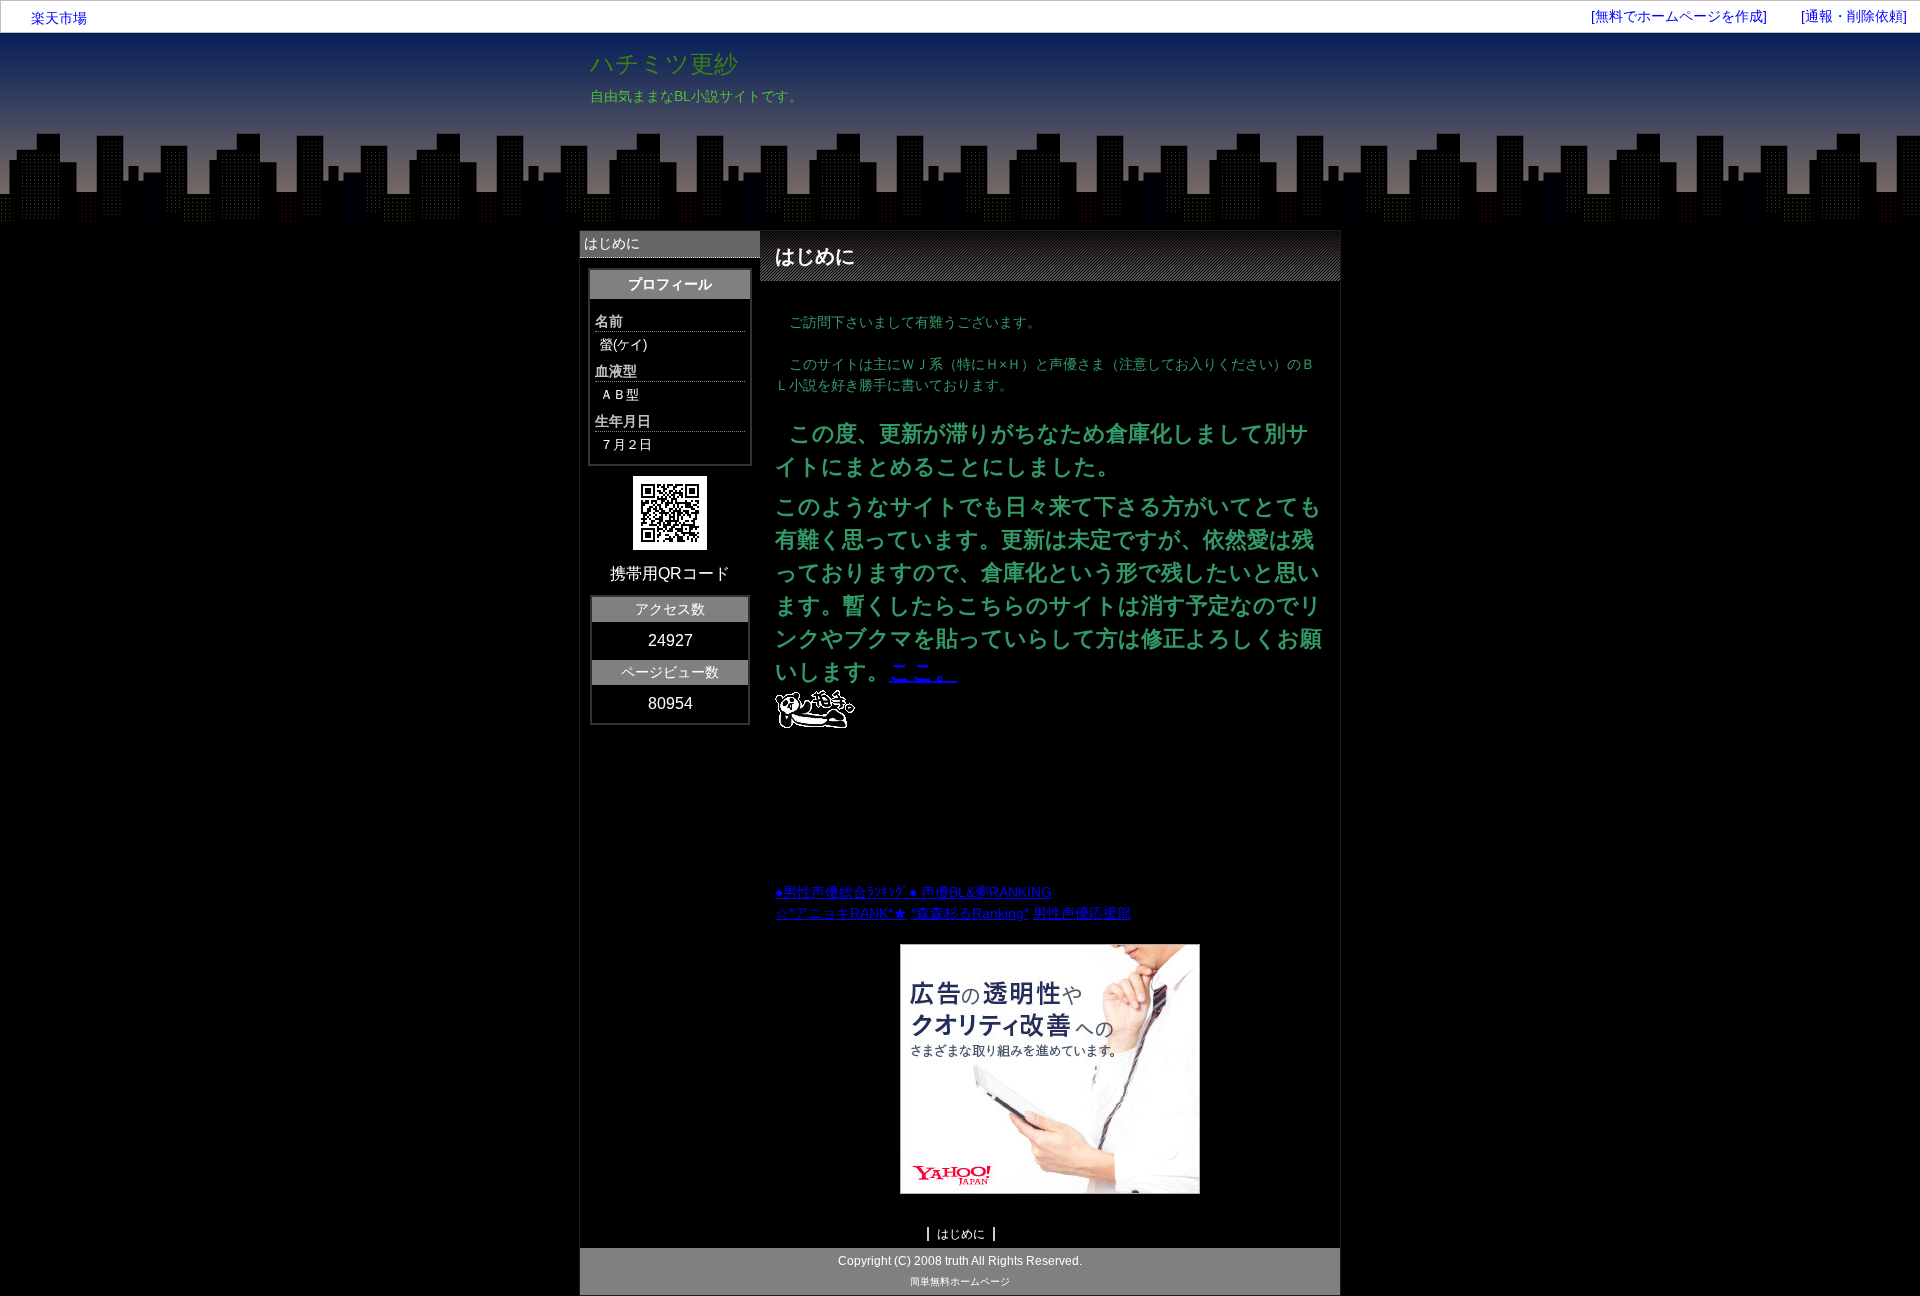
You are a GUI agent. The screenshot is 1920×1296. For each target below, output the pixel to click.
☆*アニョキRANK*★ (841, 913)
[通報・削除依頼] (1854, 16)
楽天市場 (59, 18)
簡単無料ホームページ (960, 1281)
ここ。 (923, 671)
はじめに (612, 243)
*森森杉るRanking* (970, 913)
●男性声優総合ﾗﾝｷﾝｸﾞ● (848, 892)
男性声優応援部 (1082, 913)
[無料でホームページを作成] (1679, 16)
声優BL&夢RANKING (986, 892)
